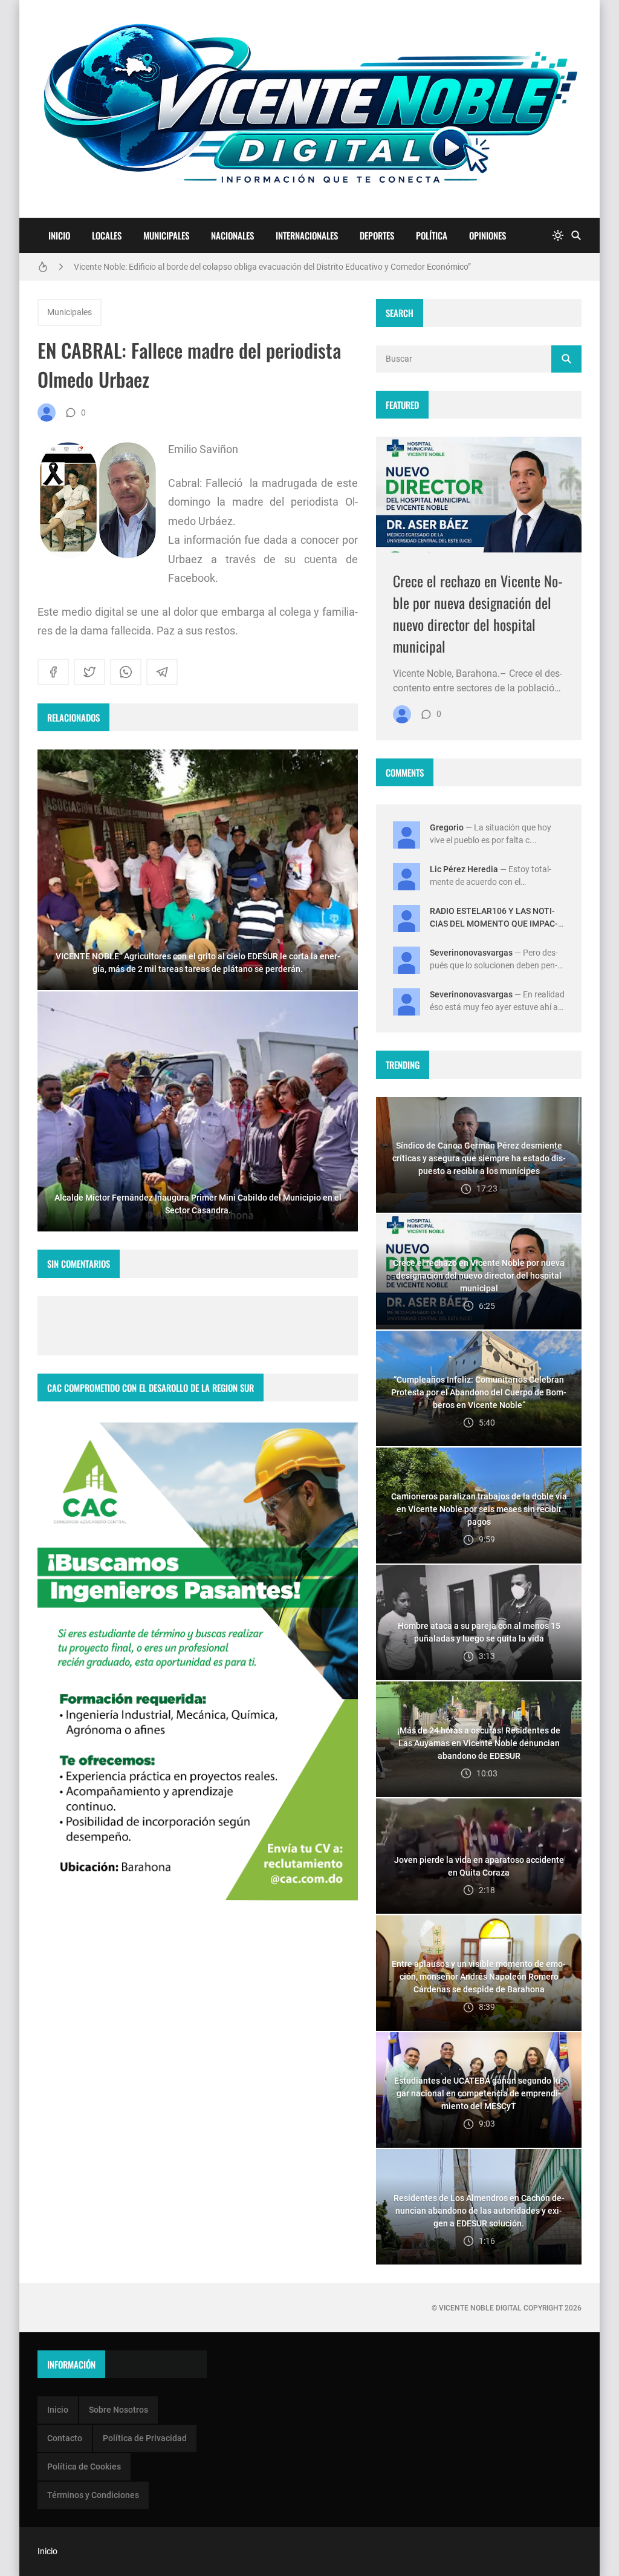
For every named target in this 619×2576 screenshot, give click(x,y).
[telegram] (162, 672)
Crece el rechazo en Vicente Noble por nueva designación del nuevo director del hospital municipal (478, 613)
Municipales (166, 235)
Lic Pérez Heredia (464, 869)
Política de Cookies (84, 2467)
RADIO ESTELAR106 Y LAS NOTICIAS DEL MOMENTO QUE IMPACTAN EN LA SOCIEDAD (494, 924)
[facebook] (53, 672)
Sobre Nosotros (118, 2410)
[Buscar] (576, 236)
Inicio (59, 235)
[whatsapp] (126, 672)
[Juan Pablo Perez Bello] (47, 412)
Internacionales (307, 235)
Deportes (377, 235)
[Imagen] (479, 494)
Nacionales (232, 235)
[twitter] (89, 672)
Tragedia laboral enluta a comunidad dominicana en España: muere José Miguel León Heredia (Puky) (261, 269)
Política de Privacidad (145, 2438)
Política (432, 235)
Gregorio (447, 827)
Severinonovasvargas (471, 953)
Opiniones (488, 235)
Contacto (65, 2438)
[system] (558, 236)
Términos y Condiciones (93, 2495)
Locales (107, 235)
